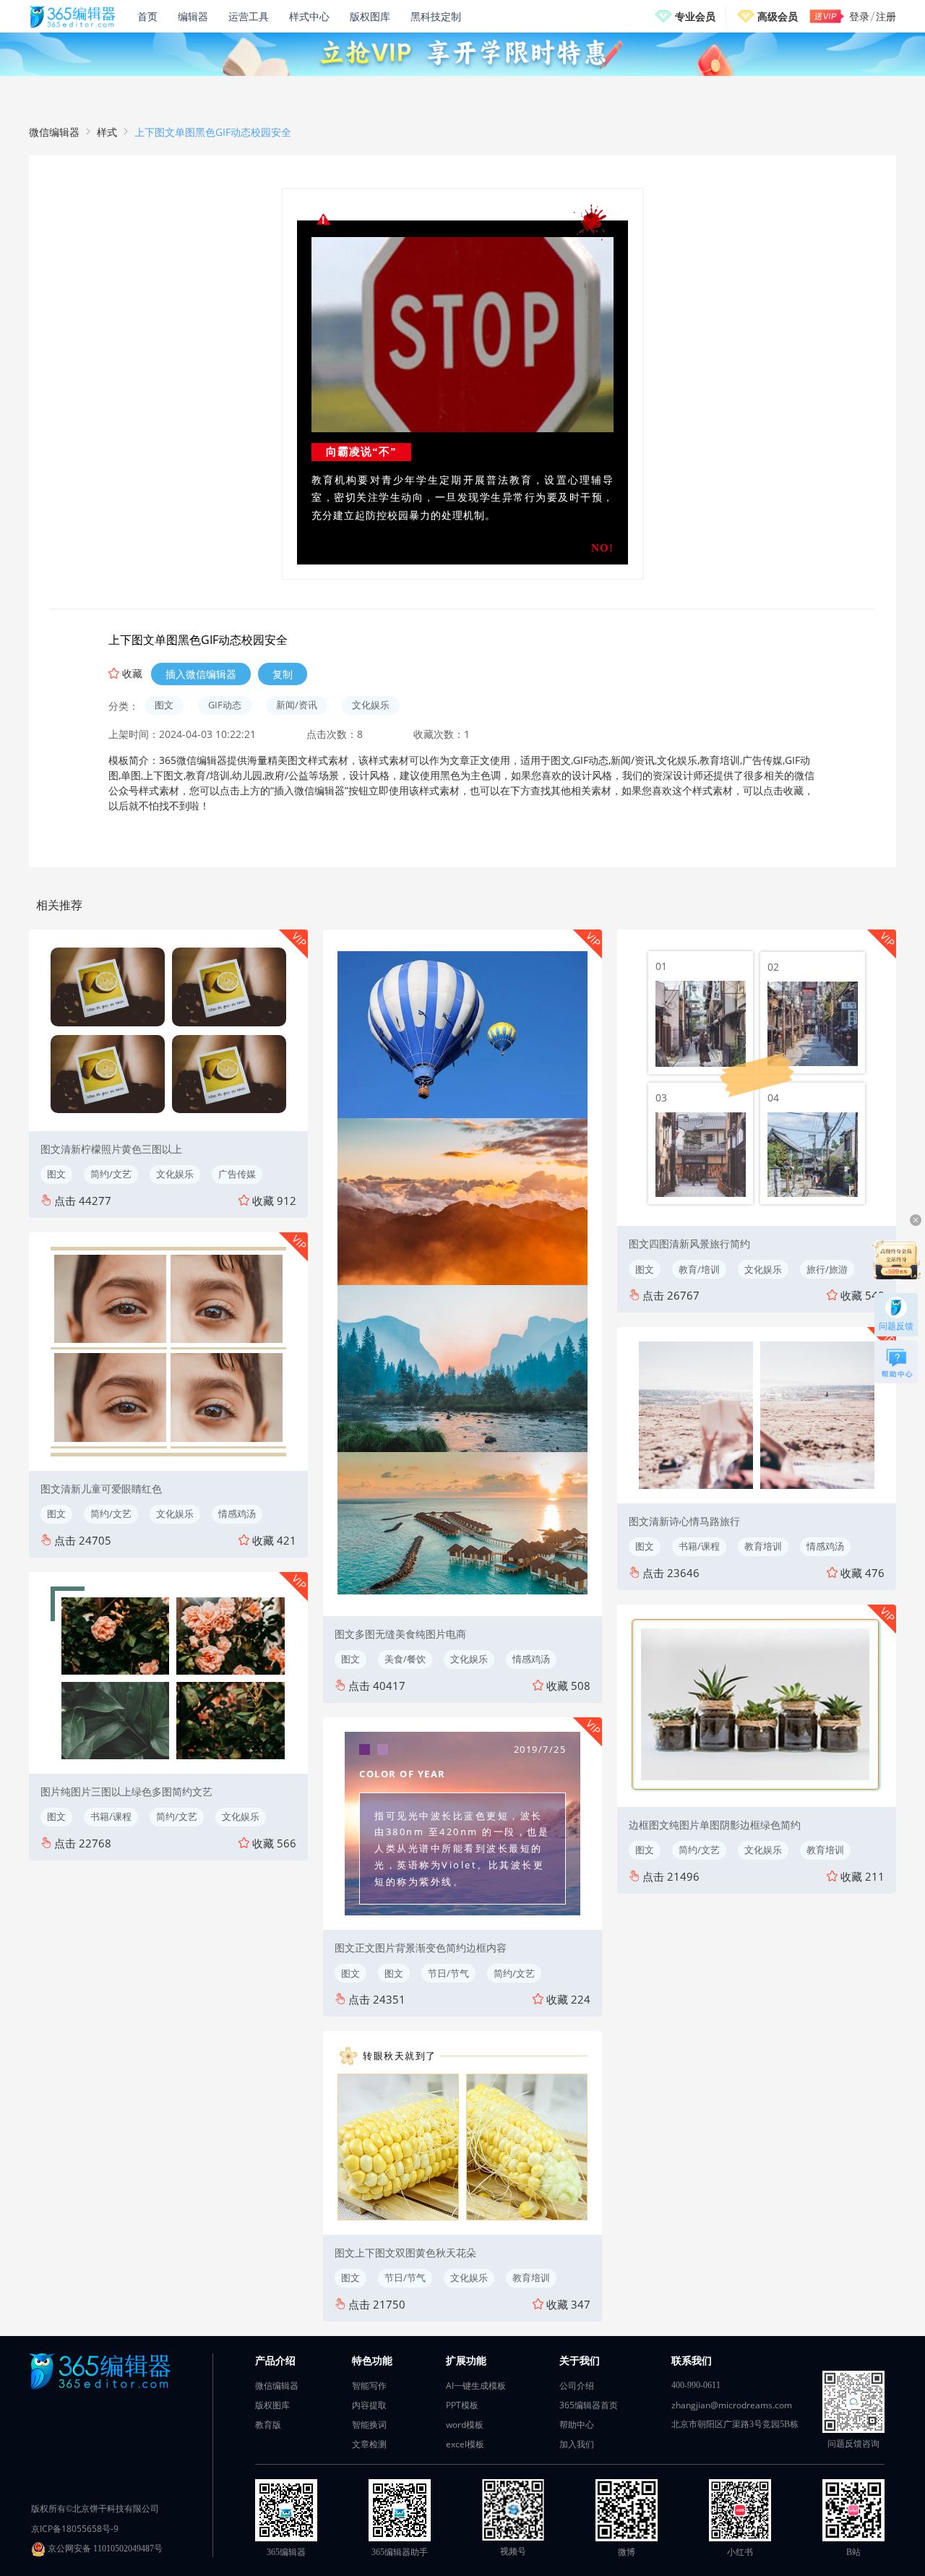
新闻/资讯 (297, 705)
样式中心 (309, 16)
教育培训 (531, 2277)
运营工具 (249, 16)
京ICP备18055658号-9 (75, 2529)
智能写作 (369, 2386)
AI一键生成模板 (476, 2386)
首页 (147, 16)
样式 (107, 132)
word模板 (465, 2425)
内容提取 (369, 2405)
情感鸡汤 (237, 1514)
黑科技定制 (436, 16)
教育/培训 (699, 1269)
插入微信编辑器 (201, 674)
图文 (164, 705)
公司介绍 (577, 2386)
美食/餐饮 (405, 1659)
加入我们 (577, 2444)
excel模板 (465, 2444)
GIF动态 (225, 705)
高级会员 (778, 16)
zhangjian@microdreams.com (732, 2405)
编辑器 (193, 16)
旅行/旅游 (827, 1269)
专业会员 (695, 16)
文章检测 (369, 2444)
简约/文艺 (111, 1174)
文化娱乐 (371, 705)
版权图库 (370, 16)
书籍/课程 (111, 1816)
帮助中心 (577, 2425)
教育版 (268, 2425)
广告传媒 (237, 1174)
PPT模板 (462, 2405)
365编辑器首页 (589, 2405)
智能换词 (369, 2425)
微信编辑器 (54, 132)
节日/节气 (448, 1973)
